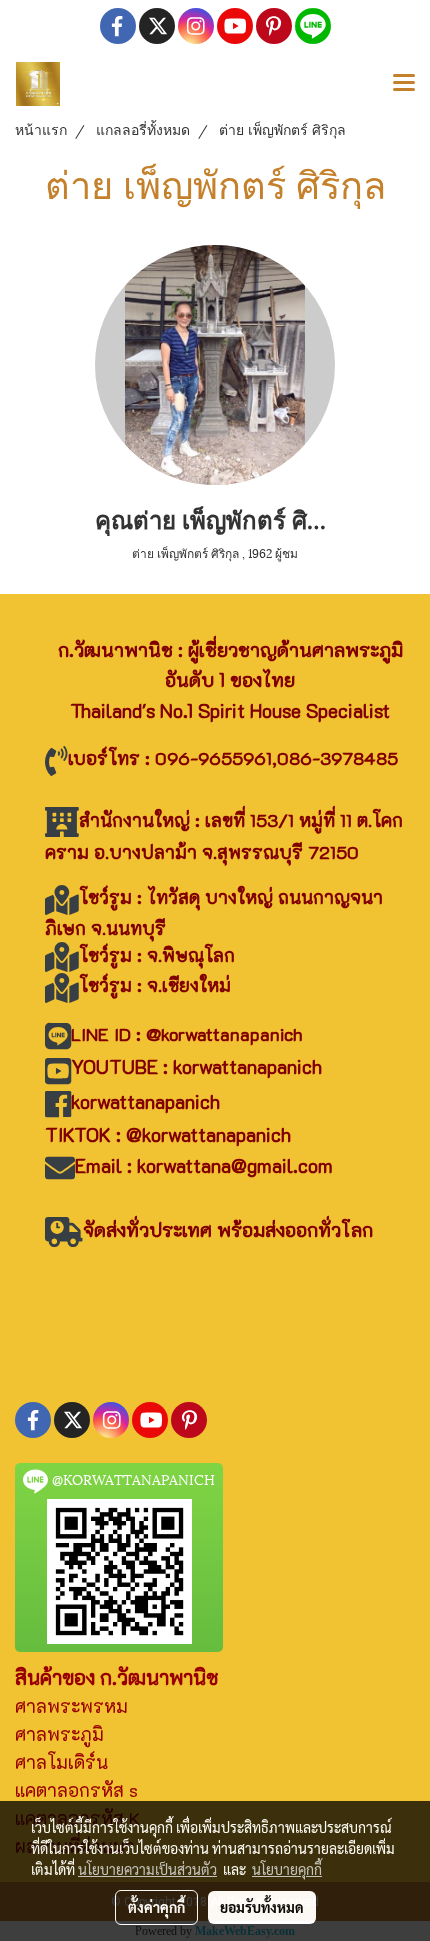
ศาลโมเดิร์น (61, 1762)
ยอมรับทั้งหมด (262, 1907)
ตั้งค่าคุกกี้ (156, 1907)
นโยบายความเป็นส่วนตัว (147, 1869)
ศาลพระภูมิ (59, 1734)
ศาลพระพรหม (71, 1706)
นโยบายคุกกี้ (287, 1869)
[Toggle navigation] (404, 84)
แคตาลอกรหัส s (76, 1790)
